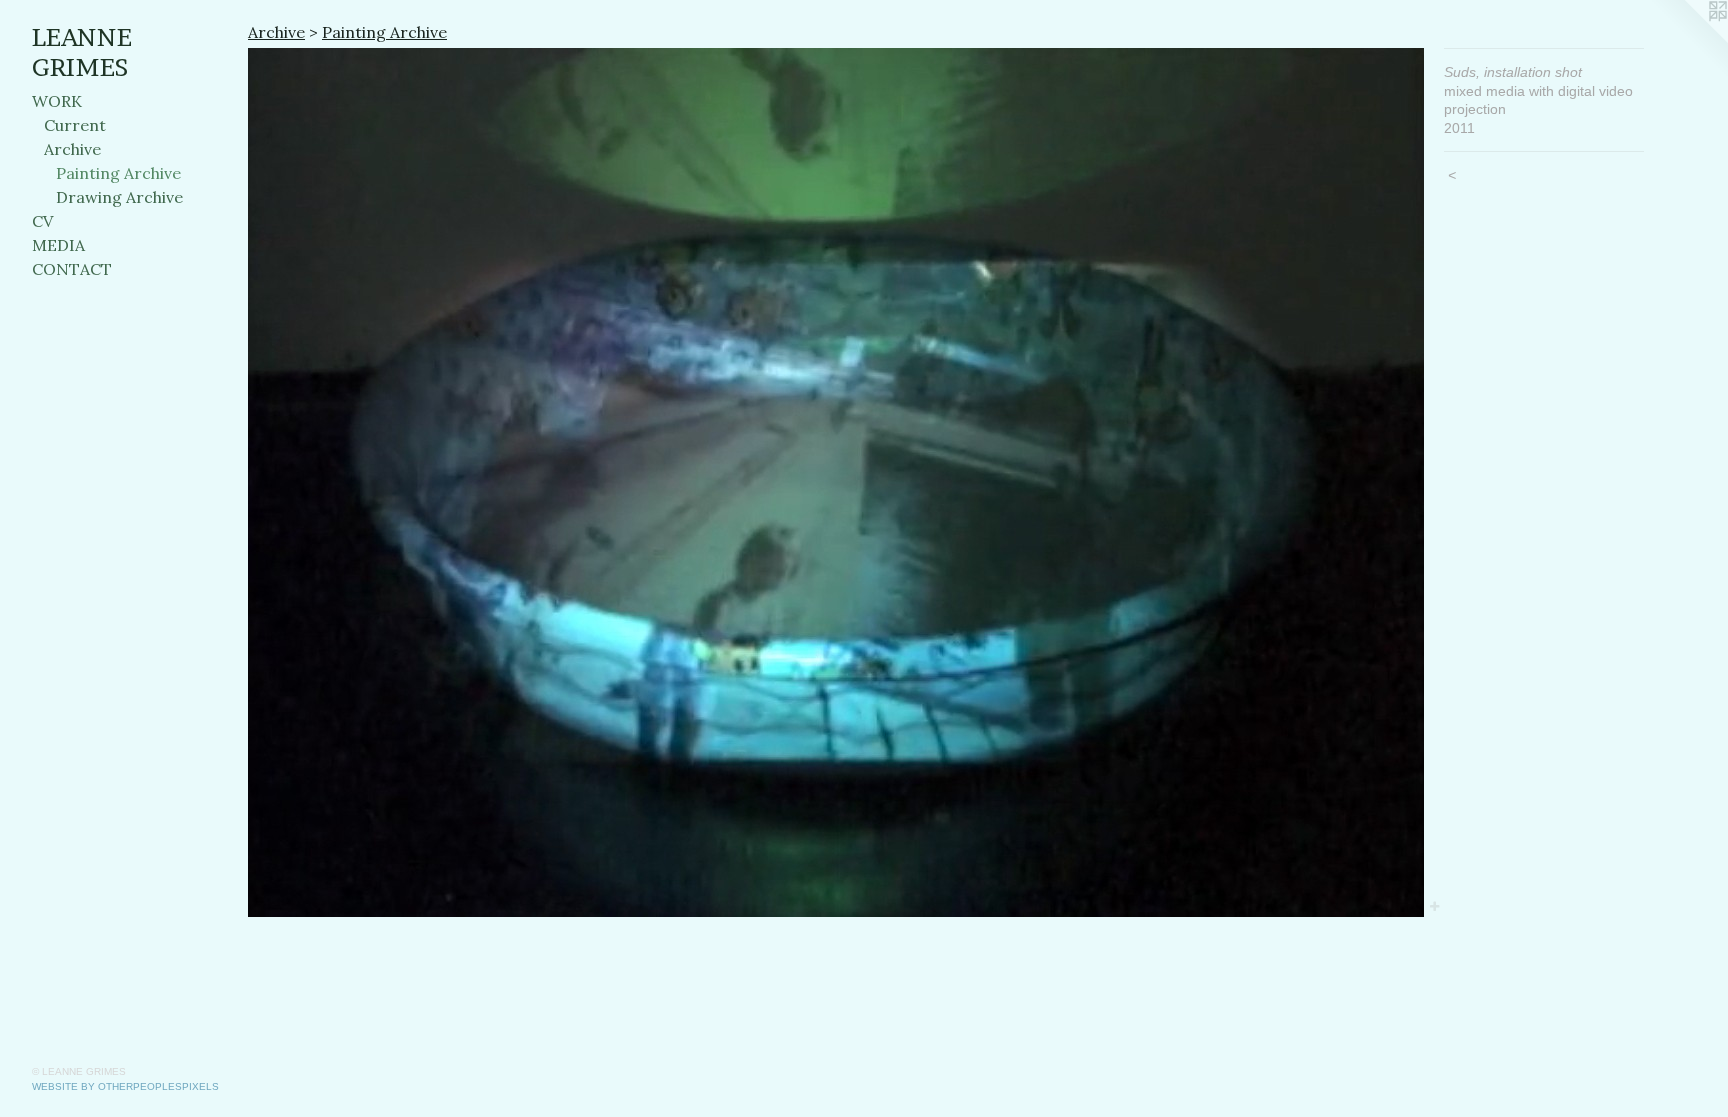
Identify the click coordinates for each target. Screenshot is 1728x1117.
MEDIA (58, 245)
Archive (72, 149)
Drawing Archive (119, 197)
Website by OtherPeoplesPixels (125, 1086)
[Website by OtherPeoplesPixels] (1688, 40)
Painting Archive (118, 173)
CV (42, 221)
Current (75, 125)
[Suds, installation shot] (836, 482)
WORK (57, 101)
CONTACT (72, 269)
